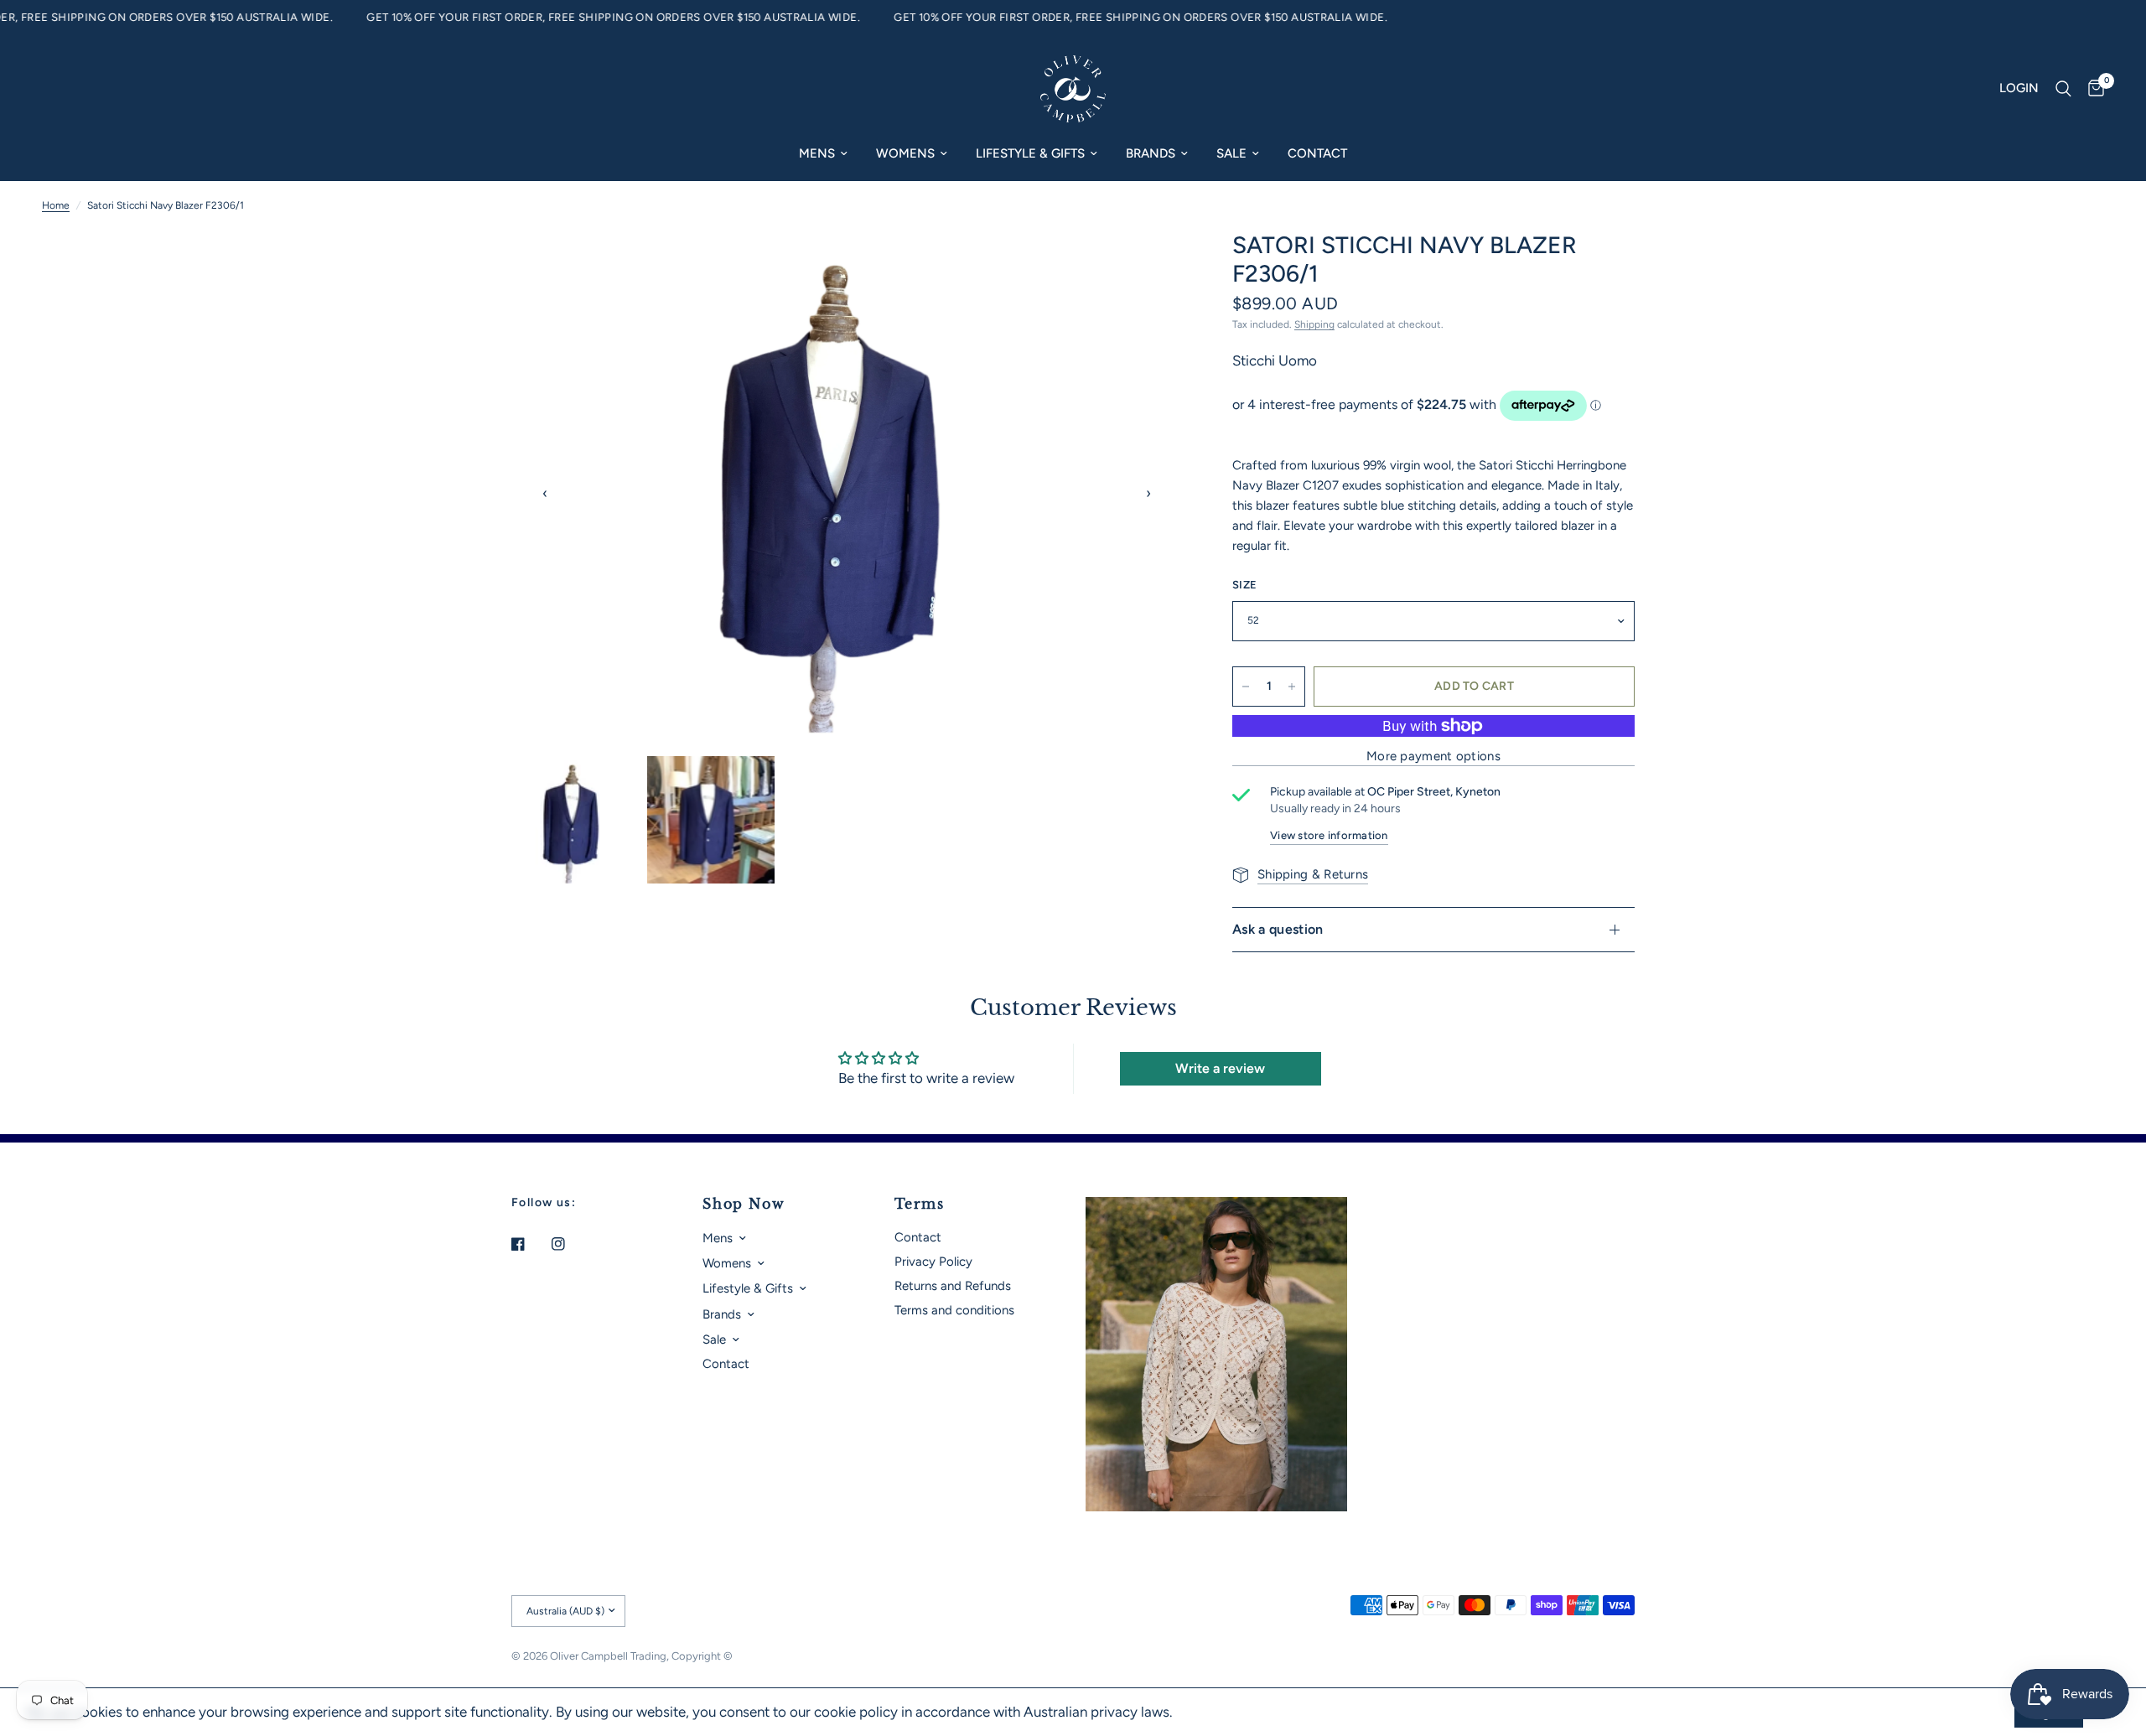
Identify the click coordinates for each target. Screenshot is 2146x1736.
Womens (905, 153)
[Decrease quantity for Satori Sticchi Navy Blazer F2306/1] (1246, 687)
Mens (817, 153)
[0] (2092, 89)
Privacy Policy (933, 1262)
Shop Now (744, 1204)
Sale (1231, 153)
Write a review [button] (1220, 1068)
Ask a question (1278, 929)
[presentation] (545, 494)
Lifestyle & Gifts (1030, 153)
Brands (1151, 153)
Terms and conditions (954, 1310)
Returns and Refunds (953, 1286)
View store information (1329, 835)
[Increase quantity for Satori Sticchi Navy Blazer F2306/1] (1292, 687)
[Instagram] (570, 1244)
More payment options (1433, 757)
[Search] (2063, 89)
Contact (1317, 153)
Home (56, 205)
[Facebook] (530, 1244)
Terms (920, 1204)
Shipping (1314, 324)
